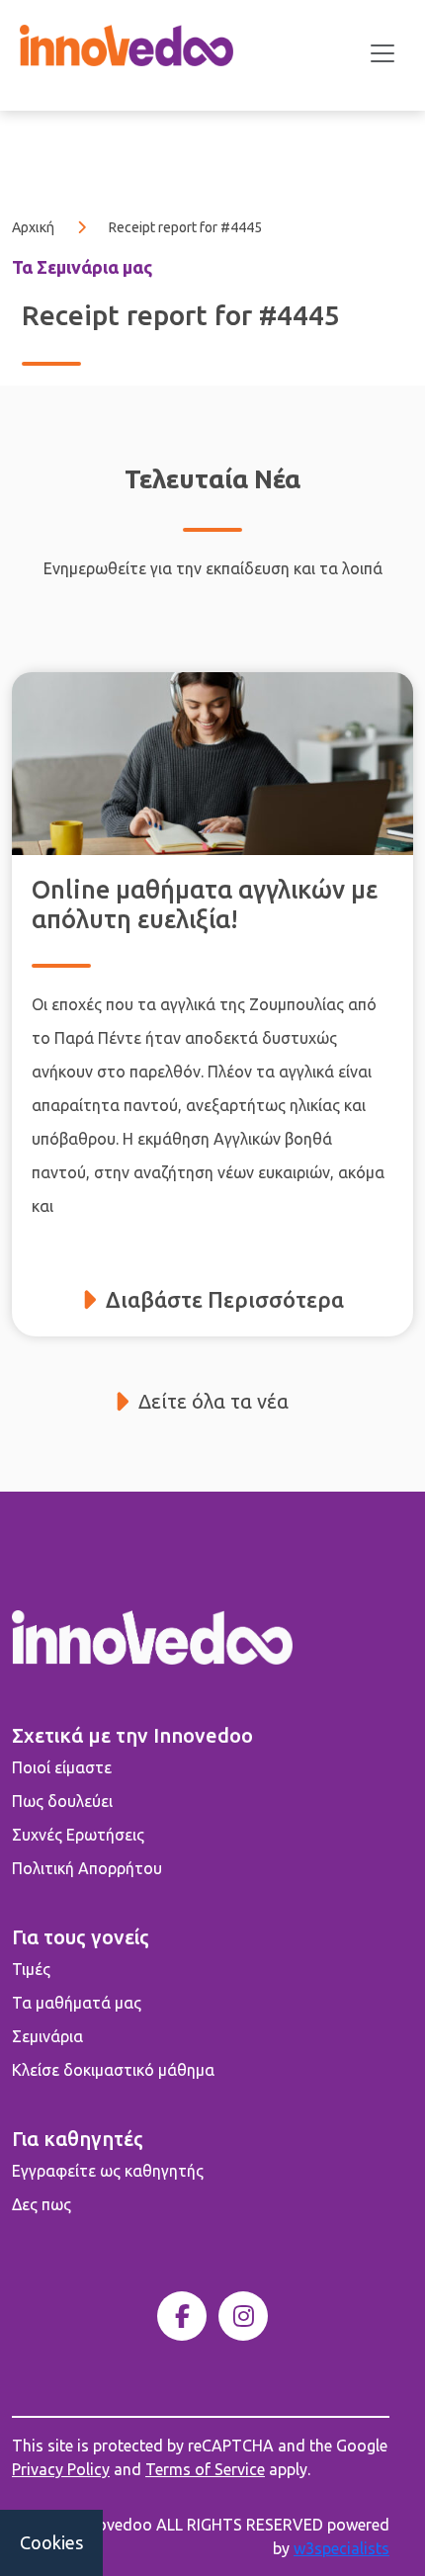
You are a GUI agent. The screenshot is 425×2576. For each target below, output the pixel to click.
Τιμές (31, 1969)
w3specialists (341, 2548)
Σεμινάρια (47, 2036)
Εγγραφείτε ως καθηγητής (108, 2171)
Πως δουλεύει (62, 1801)
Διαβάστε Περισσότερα (225, 1299)
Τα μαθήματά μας (77, 2003)
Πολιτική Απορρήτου (87, 1868)
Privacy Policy (61, 2469)
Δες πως (42, 2204)
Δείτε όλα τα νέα (213, 1401)
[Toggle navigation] (382, 53)
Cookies (51, 2542)
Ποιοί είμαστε (62, 1767)
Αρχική (33, 227)
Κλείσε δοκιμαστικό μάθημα (113, 2070)
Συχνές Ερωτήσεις (78, 1835)
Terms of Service (205, 2469)
